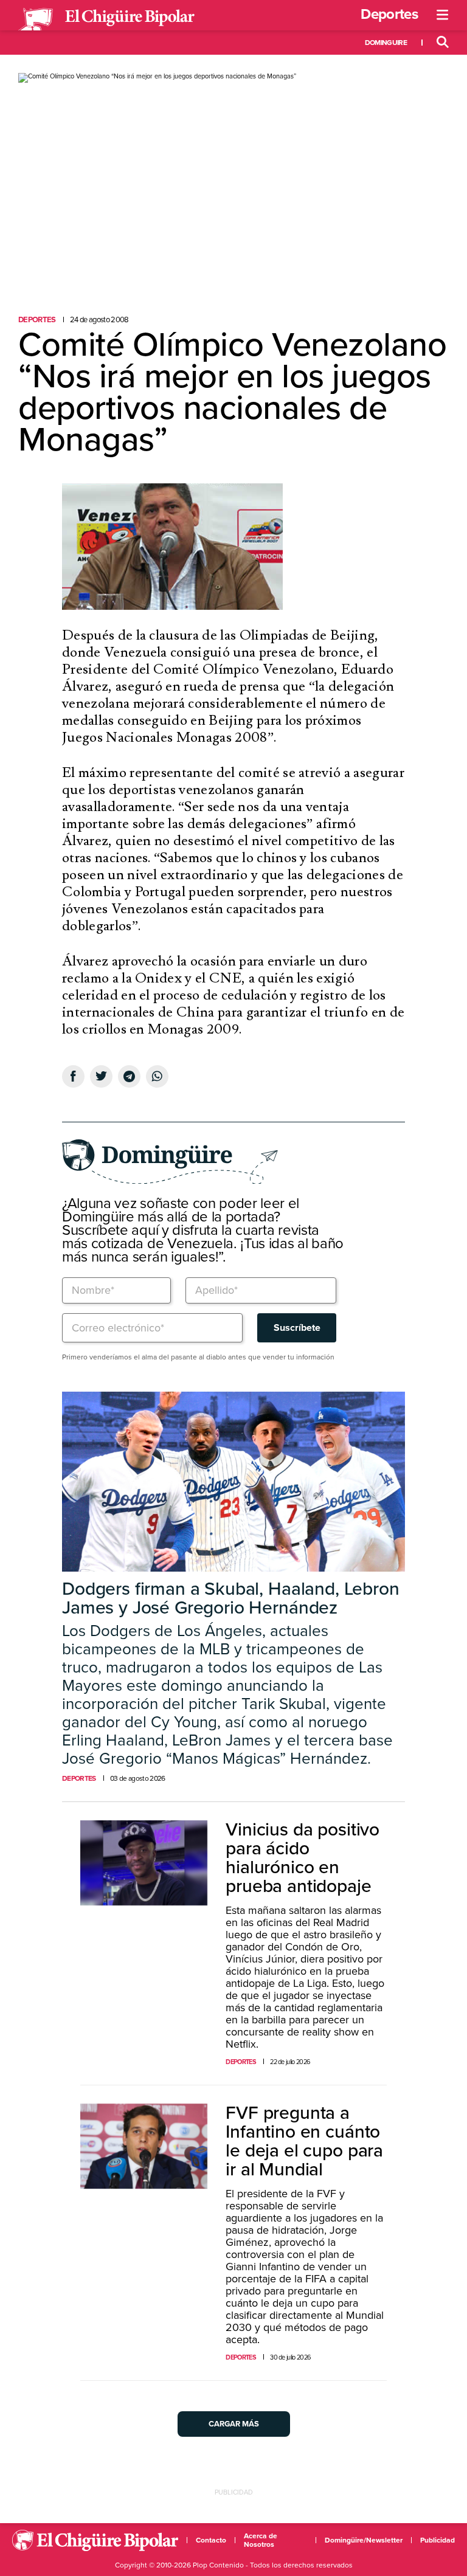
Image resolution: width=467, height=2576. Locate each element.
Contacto (211, 2540)
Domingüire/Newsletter (364, 2540)
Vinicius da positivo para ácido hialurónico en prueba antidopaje (303, 1858)
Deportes (389, 14)
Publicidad (438, 2540)
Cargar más (234, 2424)
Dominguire (386, 43)
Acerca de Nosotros (261, 2540)
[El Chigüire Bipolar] (106, 19)
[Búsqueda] (443, 43)
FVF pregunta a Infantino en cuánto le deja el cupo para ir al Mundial (304, 2141)
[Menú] (443, 15)
